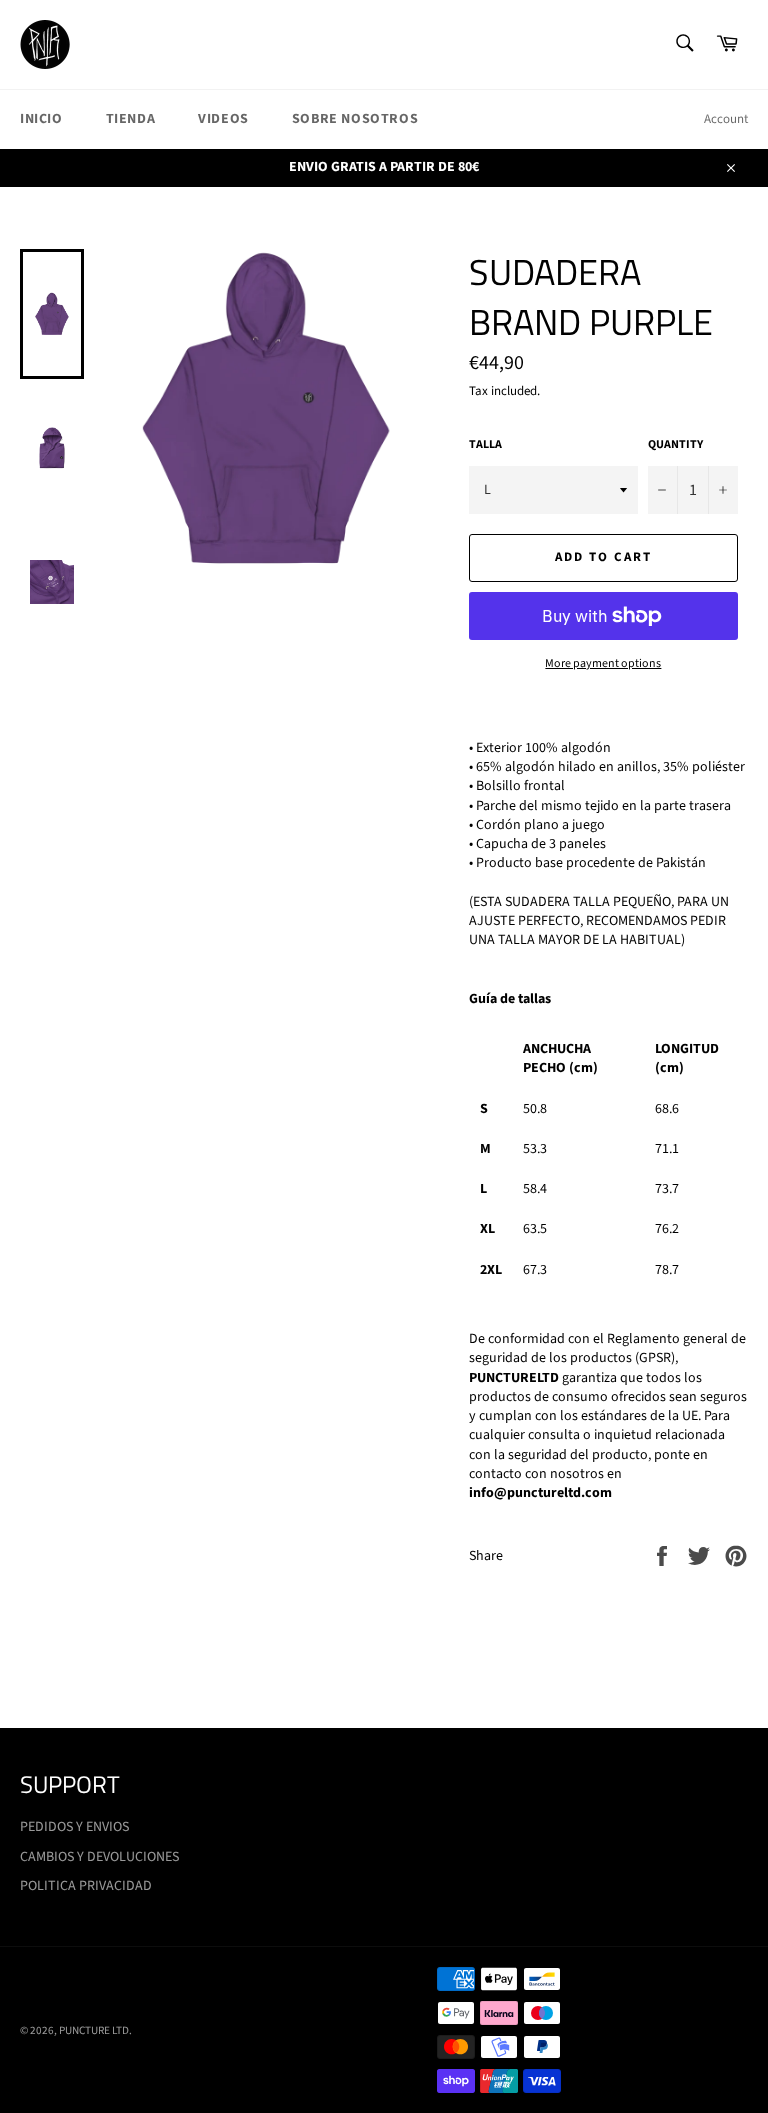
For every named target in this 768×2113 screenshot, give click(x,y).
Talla (485, 445)
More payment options (603, 664)
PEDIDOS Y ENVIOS (74, 1827)
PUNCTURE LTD (94, 2030)
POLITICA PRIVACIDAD (86, 1886)
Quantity (675, 445)
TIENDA (131, 119)
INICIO (41, 119)
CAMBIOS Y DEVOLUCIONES (99, 1857)
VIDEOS (223, 119)
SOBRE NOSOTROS (355, 119)
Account (726, 119)
